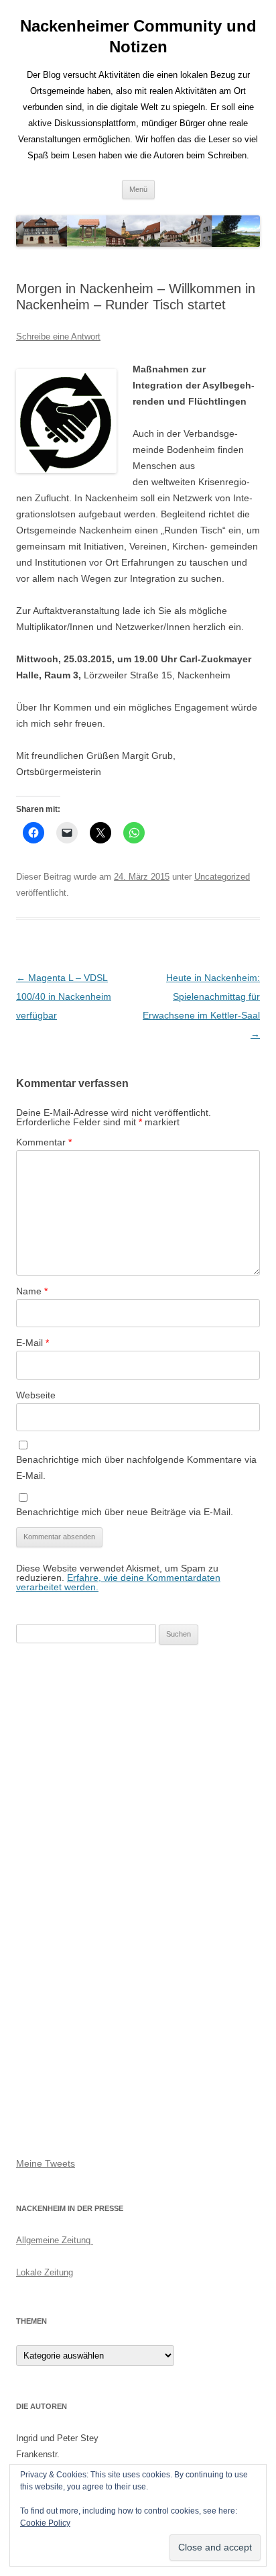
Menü (138, 189)
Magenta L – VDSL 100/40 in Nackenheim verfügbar (64, 996)
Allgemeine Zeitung (55, 2240)
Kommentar (44, 1142)
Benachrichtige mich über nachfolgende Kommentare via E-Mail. (136, 1467)
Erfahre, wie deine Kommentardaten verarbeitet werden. (118, 1582)
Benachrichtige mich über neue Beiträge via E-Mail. (125, 1512)
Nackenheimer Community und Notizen (138, 36)
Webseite (36, 1395)
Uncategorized (222, 877)
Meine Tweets (46, 2163)
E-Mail (32, 1343)
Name (32, 1291)
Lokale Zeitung (45, 2272)
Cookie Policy (45, 2523)
